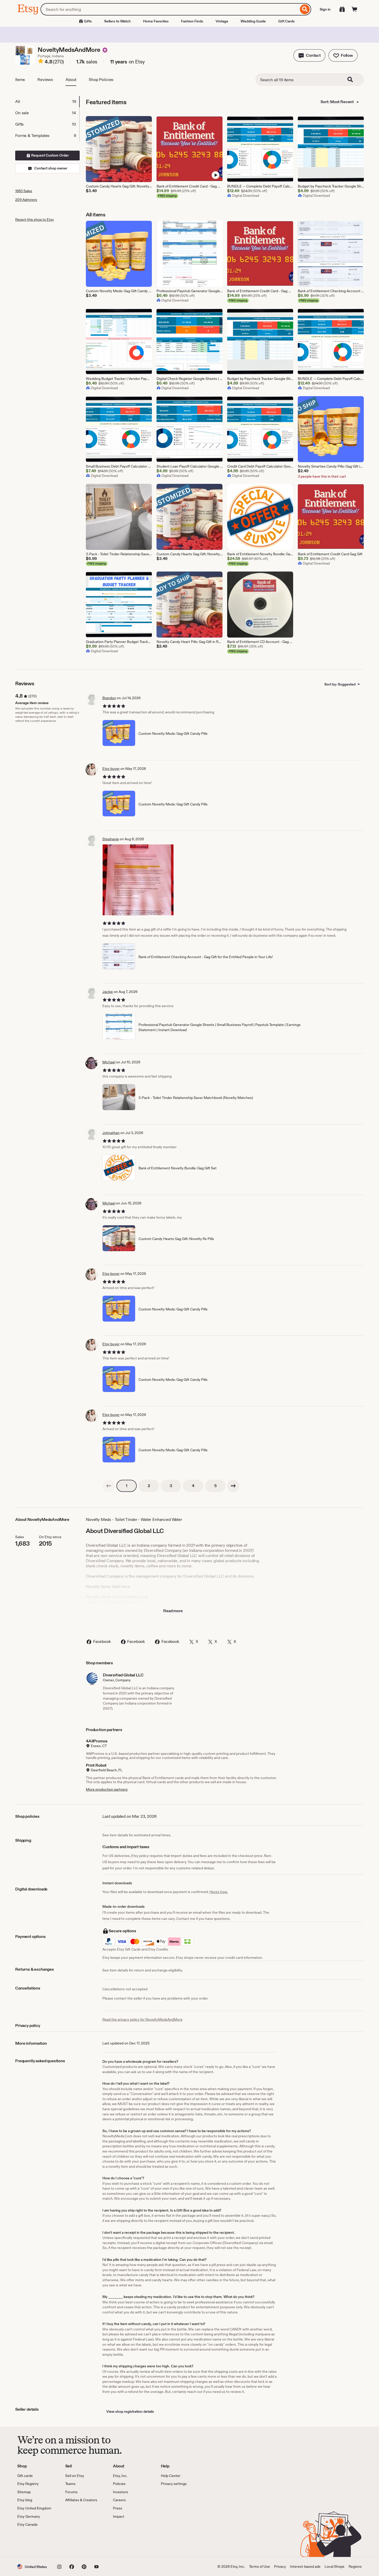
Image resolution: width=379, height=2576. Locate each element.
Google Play (74, 2542)
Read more (173, 1611)
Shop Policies (101, 80)
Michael (109, 1062)
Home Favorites (156, 21)
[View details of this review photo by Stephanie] (138, 880)
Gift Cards (286, 21)
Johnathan (111, 1133)
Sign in (325, 9)
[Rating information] (41, 62)
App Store (35, 2542)
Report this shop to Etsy (35, 219)
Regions (355, 2566)
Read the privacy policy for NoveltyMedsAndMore (142, 2019)
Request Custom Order (50, 155)
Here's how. (219, 1892)
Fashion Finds (192, 21)
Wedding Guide (253, 21)
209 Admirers (26, 200)
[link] (109, 1486)
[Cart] (355, 9)
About (71, 80)
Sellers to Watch (117, 21)
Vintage (222, 21)
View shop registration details (130, 2411)
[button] (309, 55)
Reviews (45, 80)
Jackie (108, 992)
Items (20, 80)
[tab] (47, 102)
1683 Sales (24, 191)
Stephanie (111, 839)
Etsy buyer (111, 769)
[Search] (305, 9)
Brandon (109, 698)
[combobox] (170, 9)
